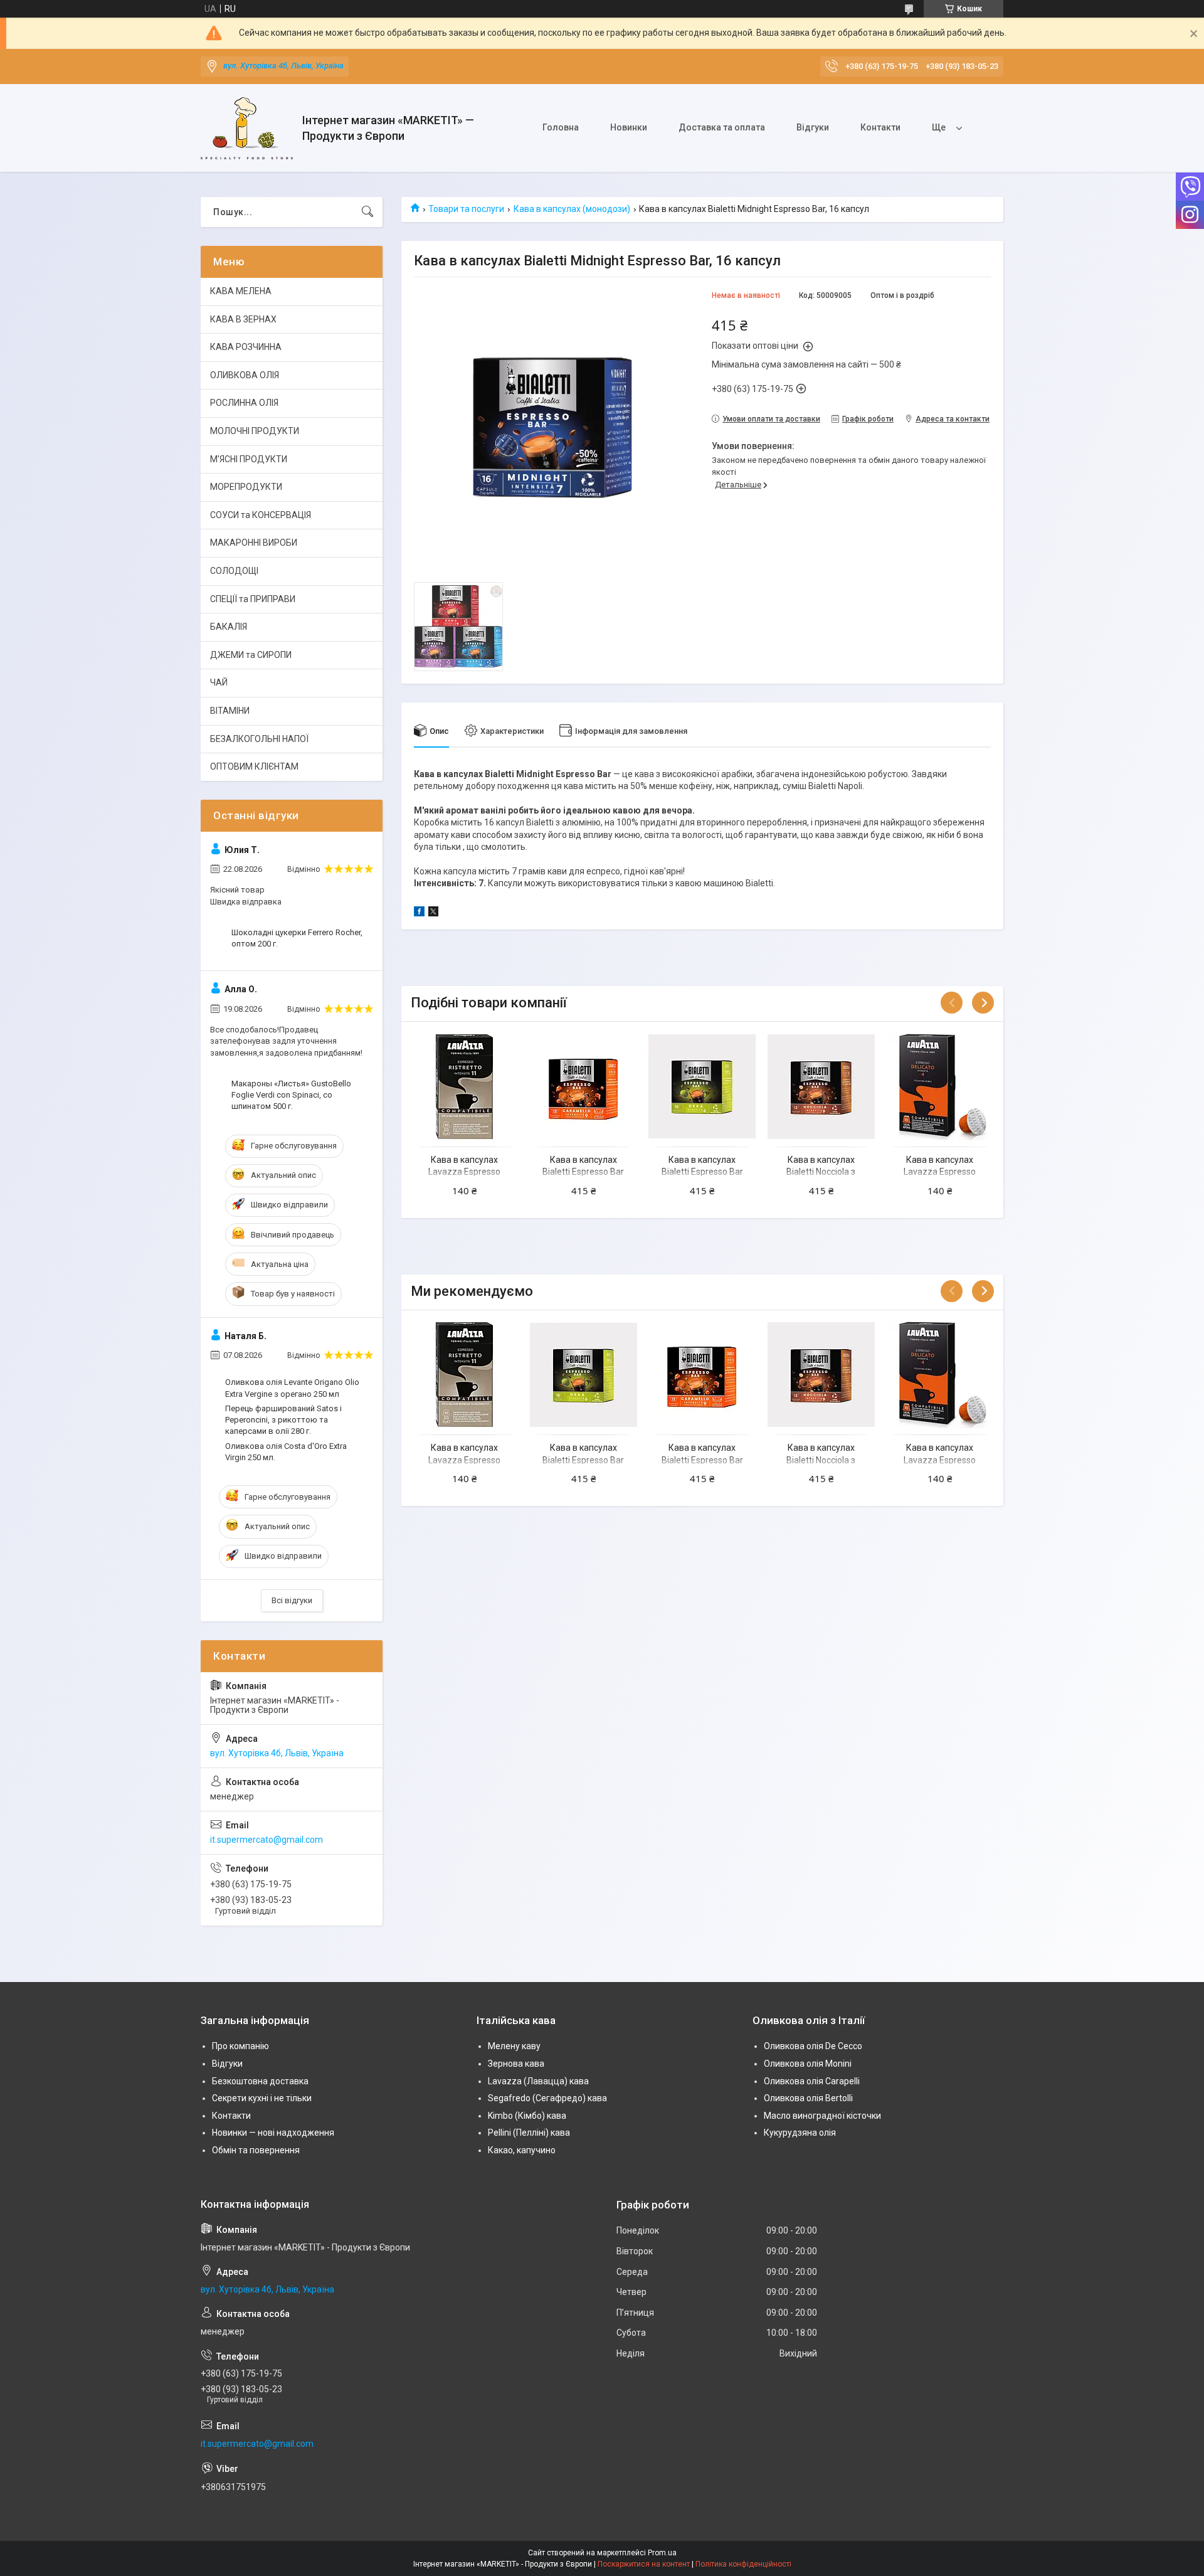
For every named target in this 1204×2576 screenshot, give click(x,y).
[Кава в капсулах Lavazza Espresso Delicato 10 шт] (940, 1086)
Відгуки (813, 127)
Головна (561, 127)
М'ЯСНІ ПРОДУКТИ (249, 459)
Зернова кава (516, 2064)
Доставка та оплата (722, 127)
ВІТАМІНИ (230, 711)
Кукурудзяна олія (800, 2133)
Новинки (629, 127)
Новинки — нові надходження (273, 2133)
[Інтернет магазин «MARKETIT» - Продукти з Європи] (247, 128)
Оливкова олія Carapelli (812, 2081)
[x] (433, 913)
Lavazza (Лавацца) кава (538, 2081)
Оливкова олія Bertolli (808, 2098)
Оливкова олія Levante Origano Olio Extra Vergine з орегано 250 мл (292, 1388)
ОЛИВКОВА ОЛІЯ (245, 375)
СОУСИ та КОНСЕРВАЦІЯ (261, 515)
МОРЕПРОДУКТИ (246, 487)
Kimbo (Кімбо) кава (527, 2116)
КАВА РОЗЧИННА (246, 347)
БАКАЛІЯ (229, 627)
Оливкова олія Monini (808, 2064)
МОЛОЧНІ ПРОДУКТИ (255, 431)
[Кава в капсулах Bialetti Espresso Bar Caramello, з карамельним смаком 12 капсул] (584, 1086)
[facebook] (419, 913)
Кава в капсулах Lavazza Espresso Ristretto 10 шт (464, 1172)
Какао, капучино (522, 2150)
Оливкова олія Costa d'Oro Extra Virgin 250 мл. (286, 1452)
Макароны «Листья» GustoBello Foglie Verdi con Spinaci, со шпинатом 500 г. (291, 1095)
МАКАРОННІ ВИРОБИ (254, 543)
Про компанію (240, 2046)
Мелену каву (514, 2046)
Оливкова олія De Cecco (813, 2046)
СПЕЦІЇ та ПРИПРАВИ (253, 599)
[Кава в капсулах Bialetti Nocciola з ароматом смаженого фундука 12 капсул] (821, 1086)
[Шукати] (367, 212)
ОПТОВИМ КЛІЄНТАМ (254, 766)
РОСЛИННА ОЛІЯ (244, 403)
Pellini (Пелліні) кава (529, 2133)
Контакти (880, 127)
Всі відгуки (292, 1600)
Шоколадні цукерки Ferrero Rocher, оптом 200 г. (297, 938)
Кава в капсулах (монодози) (572, 209)
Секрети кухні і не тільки (262, 2098)
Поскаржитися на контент (644, 2564)
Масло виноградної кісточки (822, 2116)
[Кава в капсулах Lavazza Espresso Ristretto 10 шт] (464, 1086)
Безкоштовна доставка (260, 2081)
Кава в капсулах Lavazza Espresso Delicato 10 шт (940, 1172)
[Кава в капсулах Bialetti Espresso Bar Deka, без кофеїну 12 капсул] (702, 1086)
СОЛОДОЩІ (234, 571)
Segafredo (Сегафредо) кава (547, 2098)
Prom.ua (662, 2553)
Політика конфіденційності (743, 2564)
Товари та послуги (466, 209)
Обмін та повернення (256, 2150)
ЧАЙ (219, 682)
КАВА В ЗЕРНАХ (243, 319)
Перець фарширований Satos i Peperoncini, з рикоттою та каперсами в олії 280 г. (283, 1420)
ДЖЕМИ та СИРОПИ (251, 655)
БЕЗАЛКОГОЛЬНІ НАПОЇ (259, 739)
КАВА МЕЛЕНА (241, 291)
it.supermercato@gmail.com (267, 1840)
